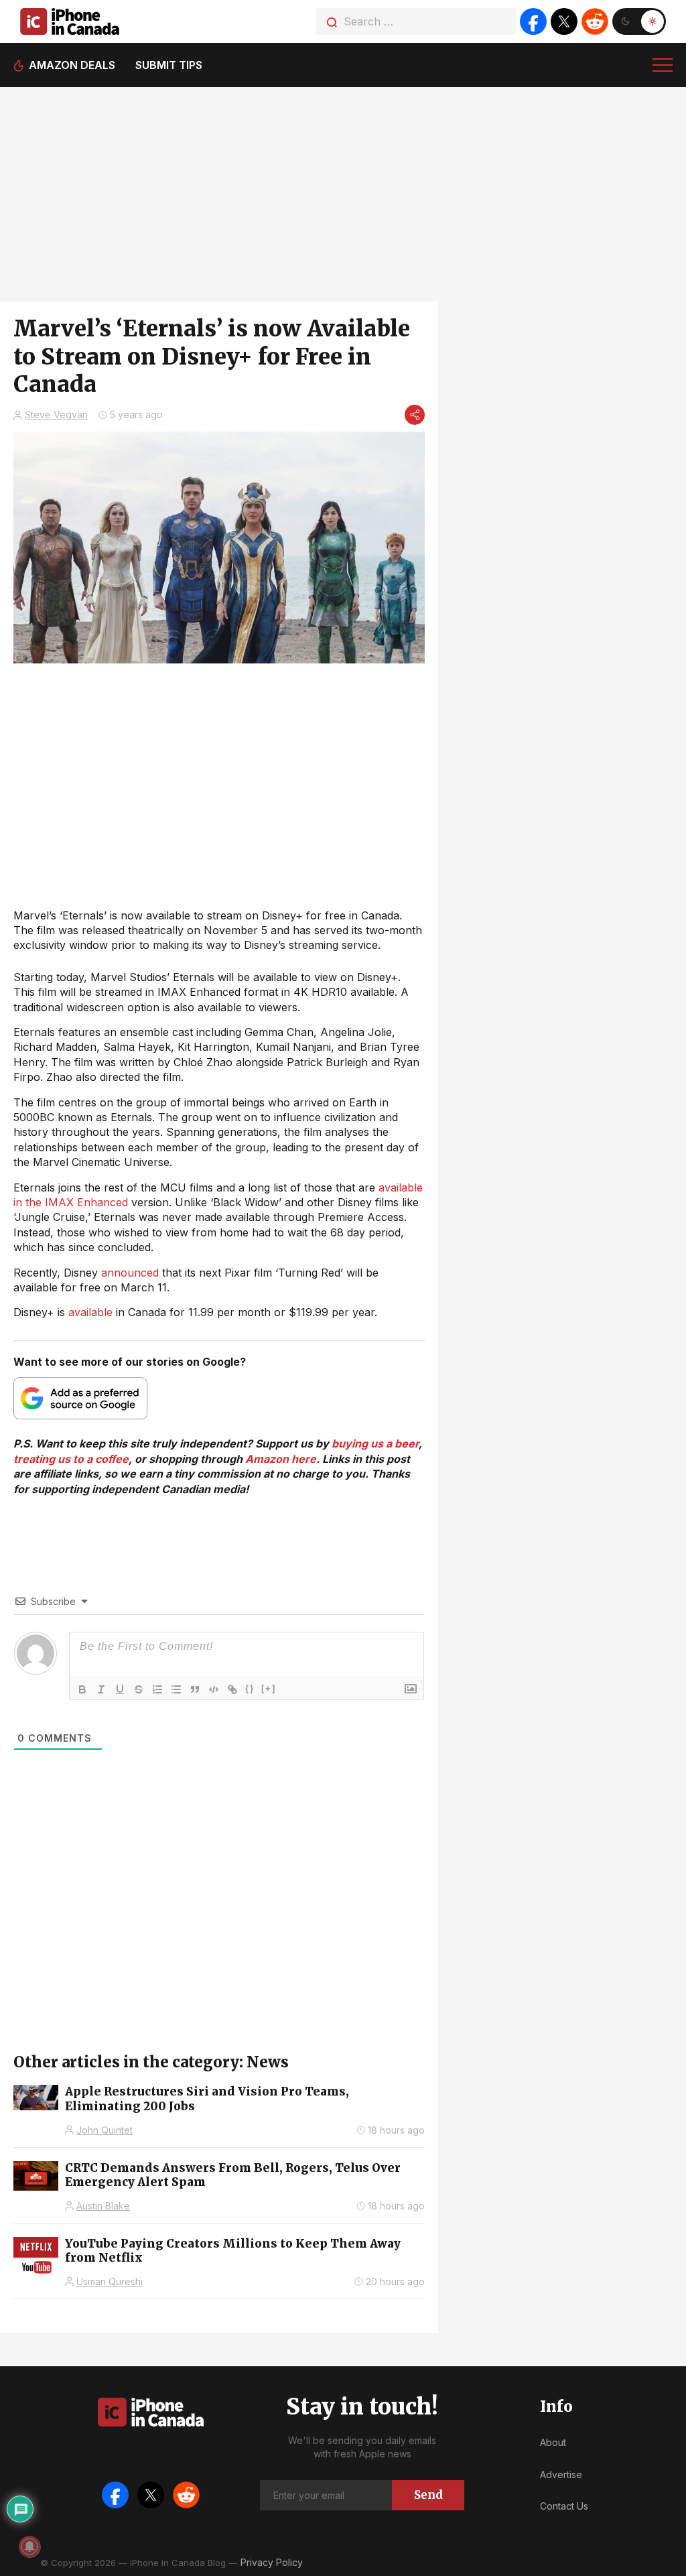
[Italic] (101, 1689)
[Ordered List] (157, 1689)
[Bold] (82, 1689)
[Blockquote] (195, 1689)
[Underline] (120, 1689)
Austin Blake (103, 2206)
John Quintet (105, 2130)
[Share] (415, 415)
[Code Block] (214, 1689)
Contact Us (564, 2506)
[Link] (232, 1689)
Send (428, 2495)
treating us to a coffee (71, 1459)
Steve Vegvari (56, 414)
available (90, 1312)
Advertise (561, 2474)
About (553, 2442)
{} (250, 1688)
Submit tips (169, 65)
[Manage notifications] (29, 2547)
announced (130, 1273)
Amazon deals (72, 65)
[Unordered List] (176, 1689)
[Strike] (139, 1689)
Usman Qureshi (110, 2281)
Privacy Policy (272, 2562)
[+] (269, 1688)
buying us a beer (375, 1443)
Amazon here (281, 1459)
